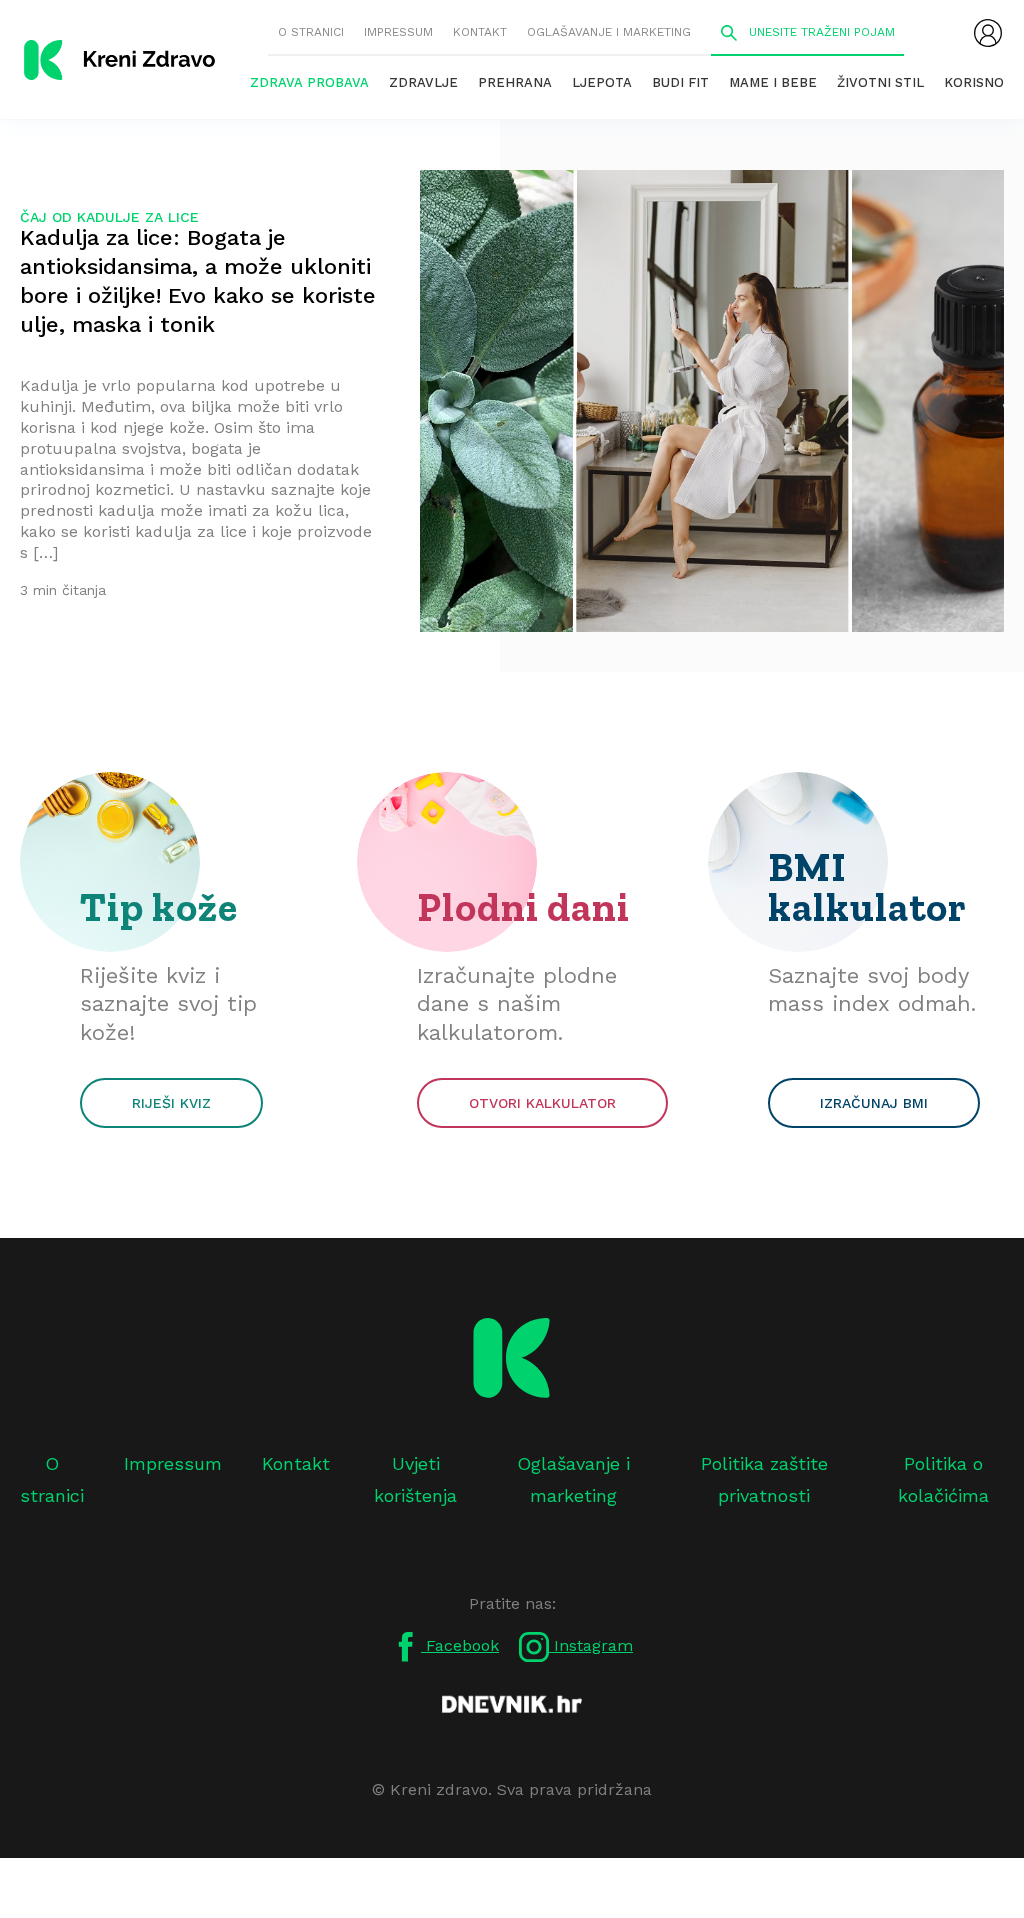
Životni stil (880, 82)
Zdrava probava (309, 82)
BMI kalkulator (867, 887)
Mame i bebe (773, 82)
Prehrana (515, 82)
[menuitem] (988, 33)
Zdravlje (423, 82)
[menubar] (988, 33)
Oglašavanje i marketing (609, 32)
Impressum (398, 32)
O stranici (311, 32)
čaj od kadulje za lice (109, 217)
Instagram (591, 1645)
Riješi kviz (171, 1103)
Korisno (974, 82)
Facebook (460, 1645)
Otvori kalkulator (542, 1103)
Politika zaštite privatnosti (764, 1479)
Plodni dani (523, 907)
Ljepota (602, 82)
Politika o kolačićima (943, 1479)
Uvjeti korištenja (415, 1479)
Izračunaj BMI (874, 1103)
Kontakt (480, 32)
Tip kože (159, 907)
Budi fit (680, 82)
